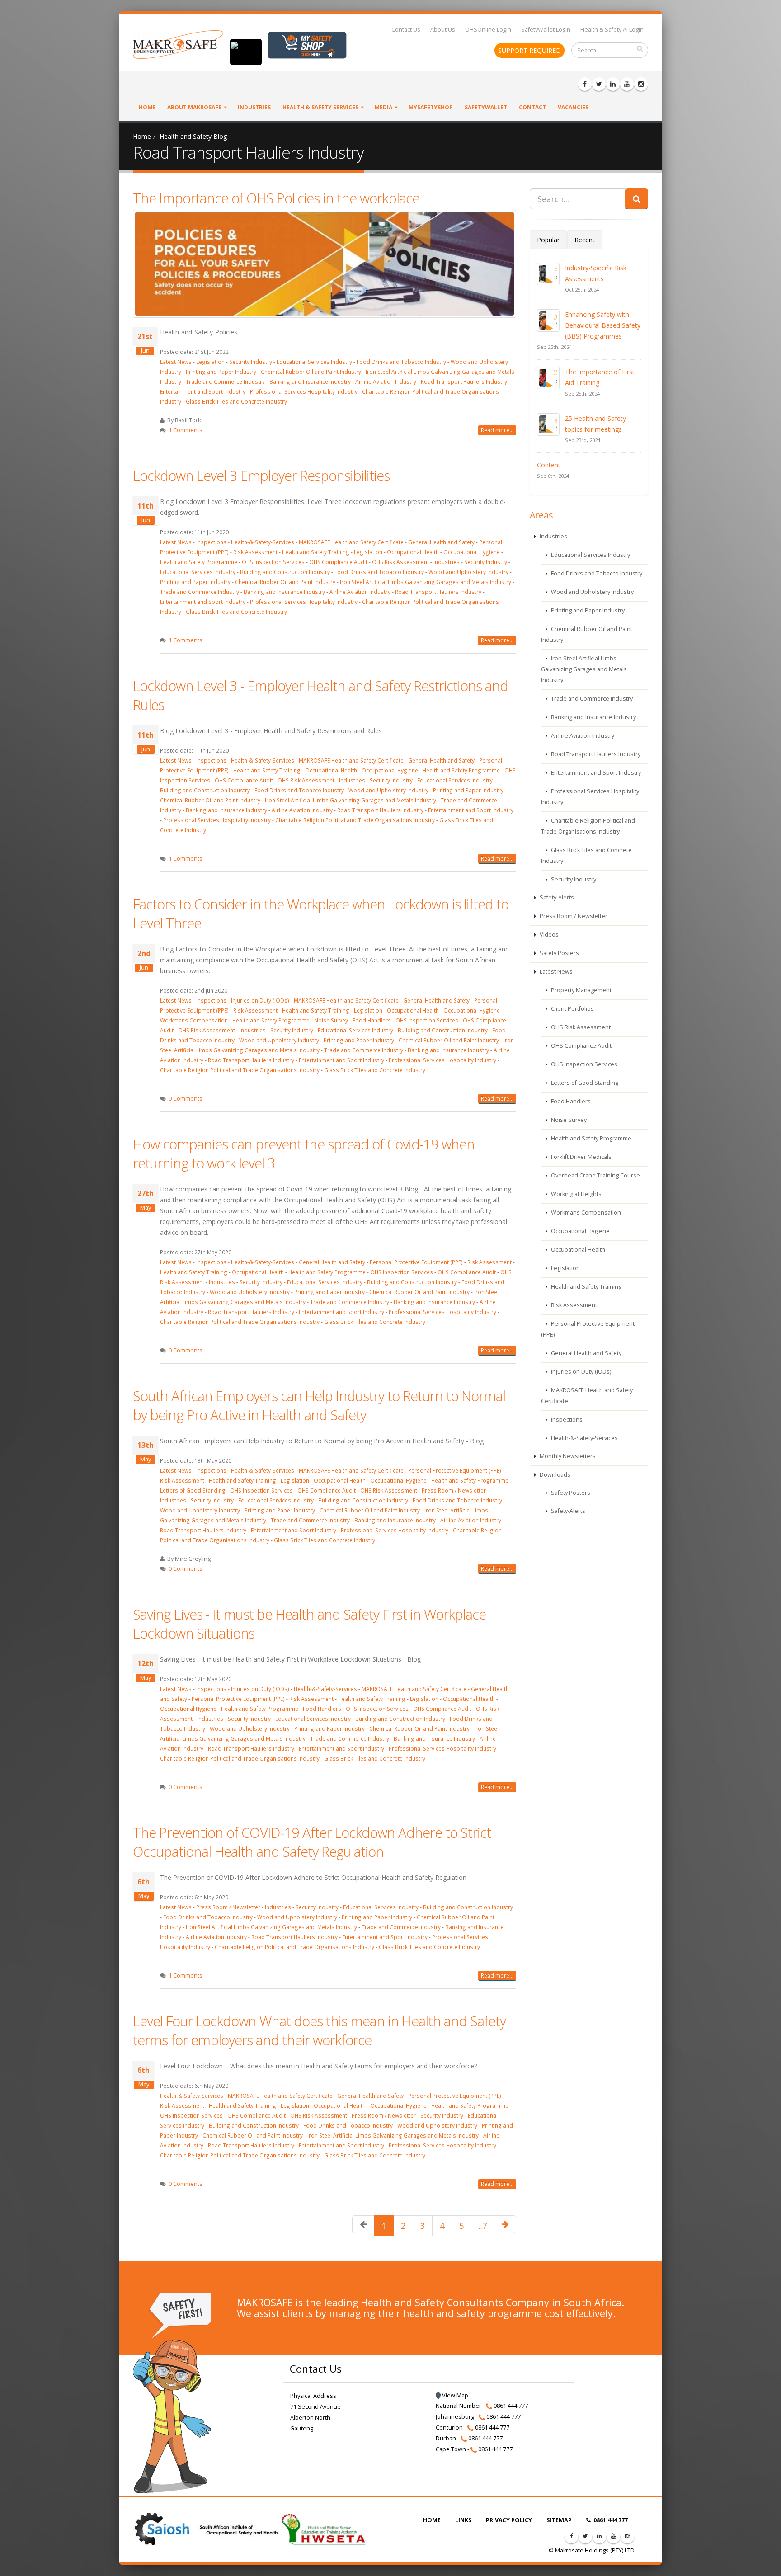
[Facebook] (585, 84)
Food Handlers (372, 1020)
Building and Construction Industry (285, 572)
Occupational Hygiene (472, 552)
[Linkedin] (613, 84)
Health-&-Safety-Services (263, 542)
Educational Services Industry (315, 362)
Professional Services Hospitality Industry (304, 391)
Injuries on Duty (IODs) (260, 1000)
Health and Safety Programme (199, 562)
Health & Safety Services (320, 107)
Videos (548, 935)
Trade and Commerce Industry (225, 381)
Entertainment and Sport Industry (203, 391)
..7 (483, 2226)
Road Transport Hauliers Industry (464, 381)
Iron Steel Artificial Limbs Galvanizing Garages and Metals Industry (426, 582)
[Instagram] (641, 84)
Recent (585, 240)
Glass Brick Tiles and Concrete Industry (236, 401)
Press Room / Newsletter (454, 1490)
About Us (443, 30)
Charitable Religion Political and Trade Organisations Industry (355, 820)
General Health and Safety (441, 542)
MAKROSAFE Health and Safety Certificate (351, 542)
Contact (532, 107)
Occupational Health (413, 552)
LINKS (463, 2520)
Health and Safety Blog (193, 136)
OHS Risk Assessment (400, 562)
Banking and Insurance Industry (310, 381)
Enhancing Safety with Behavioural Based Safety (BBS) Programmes (603, 325)
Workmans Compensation (194, 1020)
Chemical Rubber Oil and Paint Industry (311, 372)
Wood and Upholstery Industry (468, 572)
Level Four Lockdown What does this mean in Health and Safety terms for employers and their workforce (319, 2030)
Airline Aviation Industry (386, 381)
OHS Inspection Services (273, 562)
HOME (432, 2520)
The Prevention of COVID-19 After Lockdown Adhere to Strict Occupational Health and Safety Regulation (312, 1842)
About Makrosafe (194, 107)
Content (549, 465)
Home (147, 107)
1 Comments (186, 430)
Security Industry (251, 362)
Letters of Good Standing (193, 1490)
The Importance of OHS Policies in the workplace (276, 198)
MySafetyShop (431, 107)
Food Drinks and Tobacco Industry (401, 362)
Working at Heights (576, 1194)
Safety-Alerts (556, 897)
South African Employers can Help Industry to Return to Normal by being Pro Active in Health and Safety (319, 1405)
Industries (254, 107)
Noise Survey (331, 1020)
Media (383, 107)
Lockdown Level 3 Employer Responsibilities (261, 476)
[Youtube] (627, 84)
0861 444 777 (610, 2520)
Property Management (581, 990)
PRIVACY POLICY (509, 2520)
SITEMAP (559, 2520)
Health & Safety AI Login (612, 30)
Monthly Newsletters (567, 1456)
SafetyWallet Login (546, 30)
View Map (454, 2395)
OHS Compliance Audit (338, 562)
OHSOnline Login (488, 30)
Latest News (176, 362)
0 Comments (186, 1099)
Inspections (211, 542)
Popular (548, 240)
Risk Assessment (255, 552)
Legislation (210, 362)
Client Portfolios (572, 1009)
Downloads (554, 1475)
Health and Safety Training (316, 552)
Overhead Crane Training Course (595, 1175)
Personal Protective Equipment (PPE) (416, 1262)
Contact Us (406, 30)
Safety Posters (559, 953)
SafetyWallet (486, 107)
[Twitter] (599, 84)
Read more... (497, 430)
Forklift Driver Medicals (581, 1157)
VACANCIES (573, 107)
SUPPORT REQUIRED (529, 50)
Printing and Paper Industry (221, 372)
